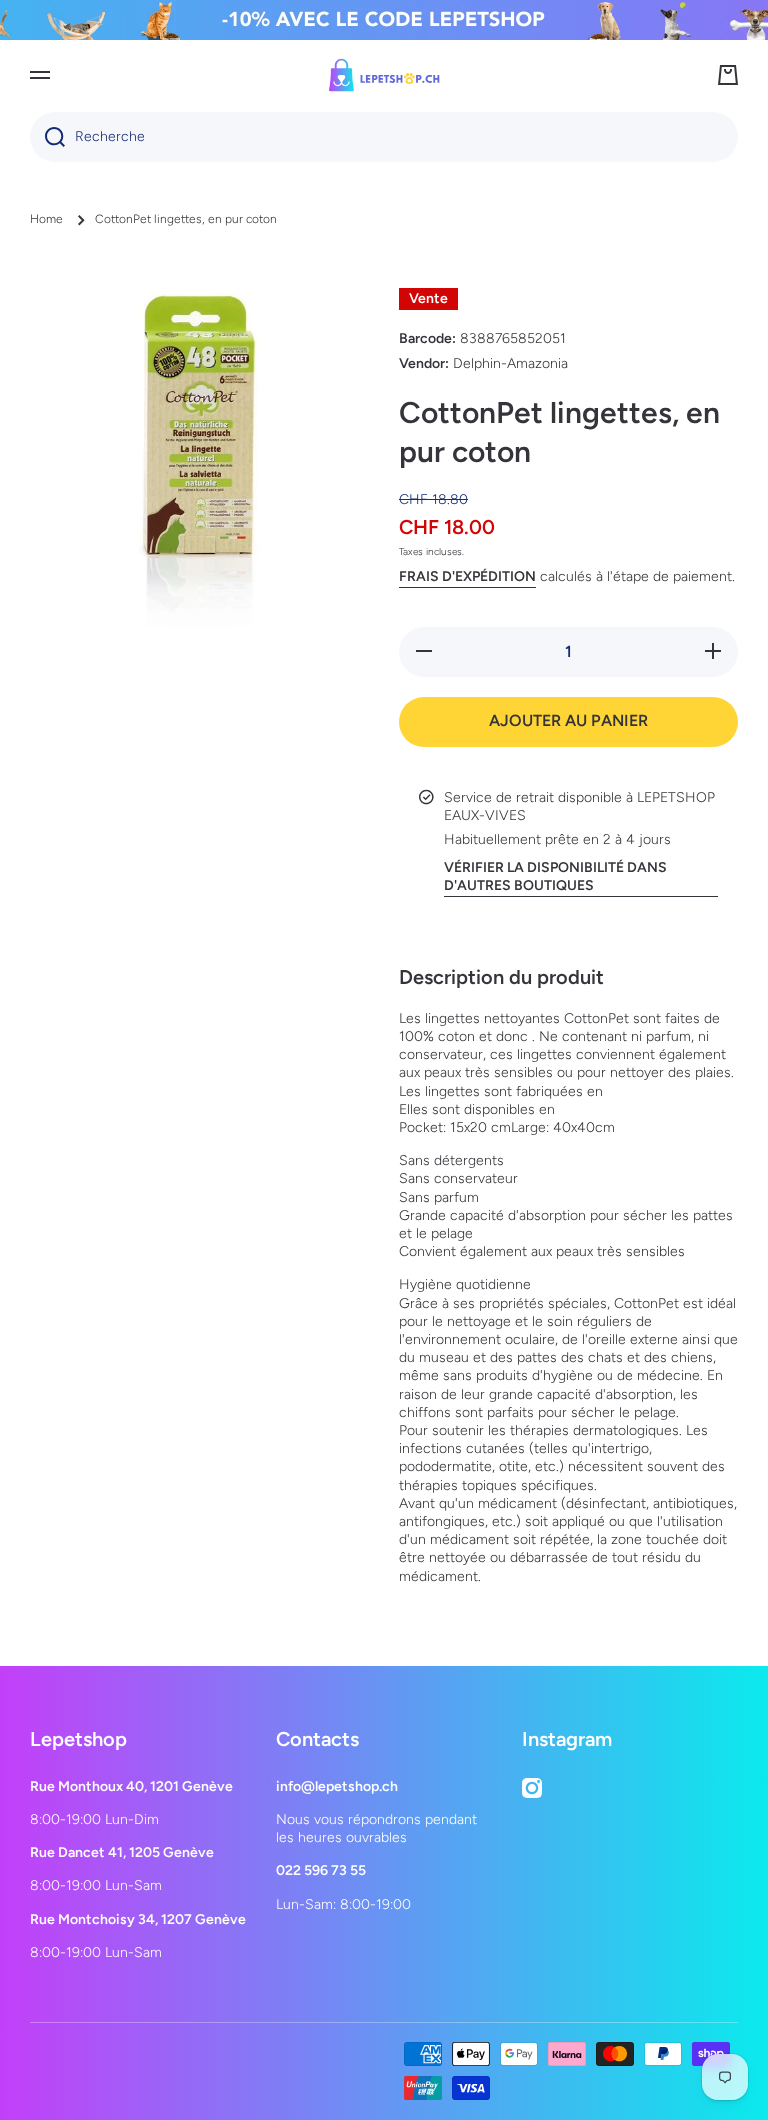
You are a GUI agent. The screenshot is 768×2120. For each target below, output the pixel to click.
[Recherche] (47, 137)
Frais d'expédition (467, 576)
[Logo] (384, 75)
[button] (728, 75)
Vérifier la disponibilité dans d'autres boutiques (555, 876)
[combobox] (384, 137)
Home (46, 219)
